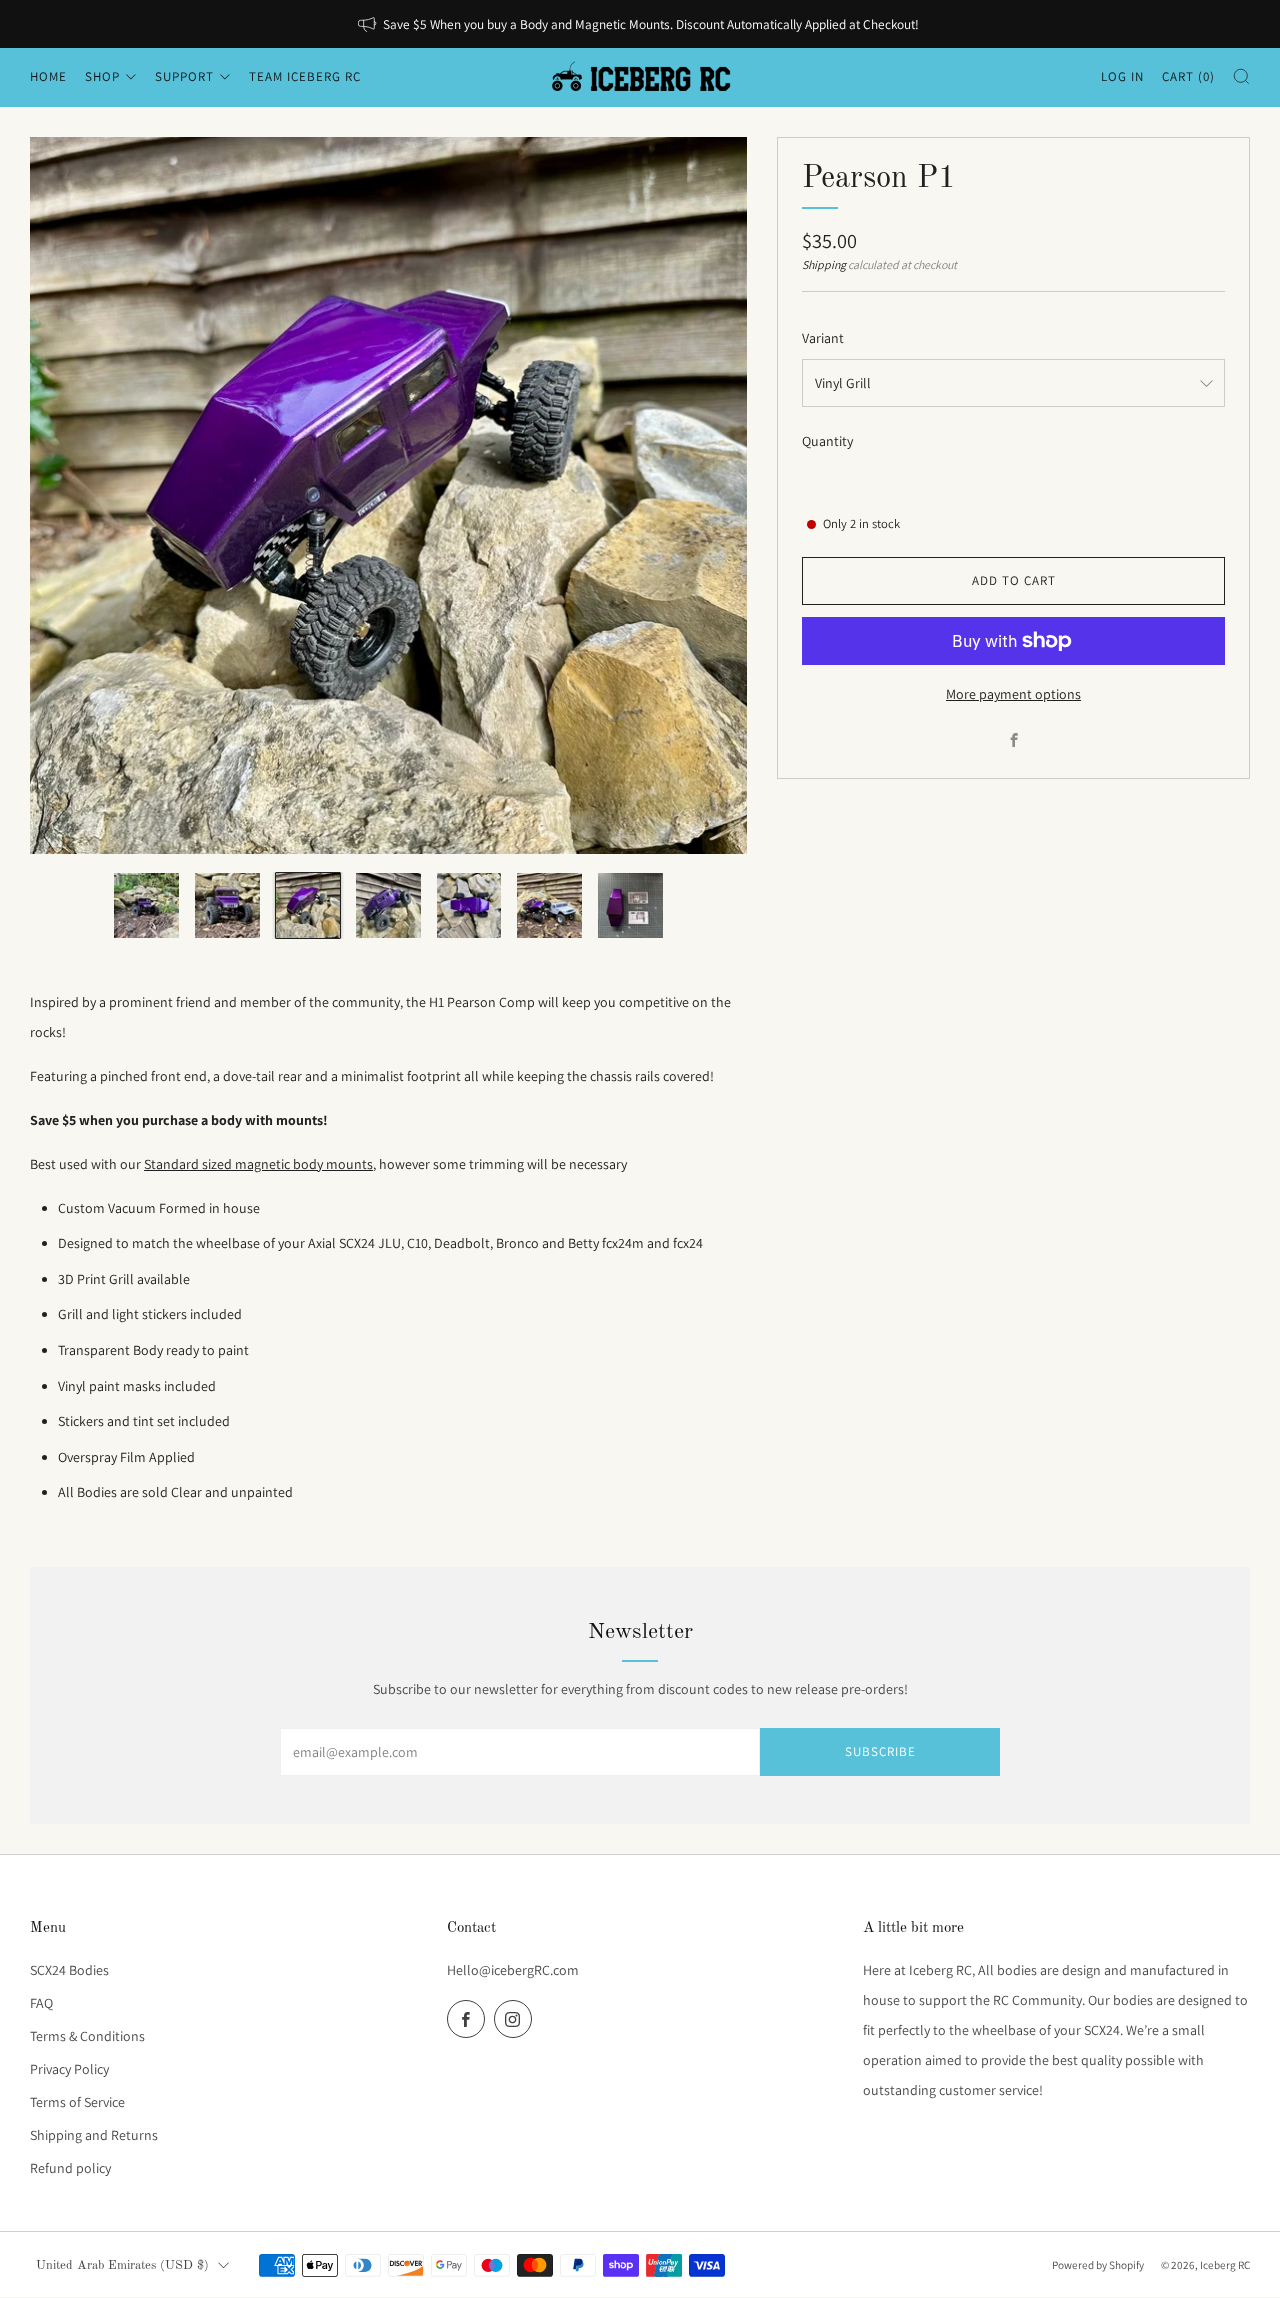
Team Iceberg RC (305, 76)
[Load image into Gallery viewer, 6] (549, 905)
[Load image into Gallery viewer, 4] (388, 905)
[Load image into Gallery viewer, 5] (469, 905)
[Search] (1241, 76)
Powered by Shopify (1098, 2265)
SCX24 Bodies (69, 1970)
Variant (823, 338)
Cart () (1188, 76)
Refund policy (70, 2168)
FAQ (41, 2003)
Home (48, 76)
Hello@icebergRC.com (513, 1970)
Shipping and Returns (94, 2135)
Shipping (824, 264)
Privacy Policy (69, 2069)
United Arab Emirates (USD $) (122, 2265)
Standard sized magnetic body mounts (258, 1164)
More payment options (1013, 694)
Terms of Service (77, 2102)
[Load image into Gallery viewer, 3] (308, 905)
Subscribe (880, 1751)
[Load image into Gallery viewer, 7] (630, 905)
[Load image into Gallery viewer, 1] (146, 905)
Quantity (827, 441)
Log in (1122, 76)
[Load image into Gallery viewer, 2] (227, 905)
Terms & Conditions (87, 2036)
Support (184, 76)
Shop (102, 76)
